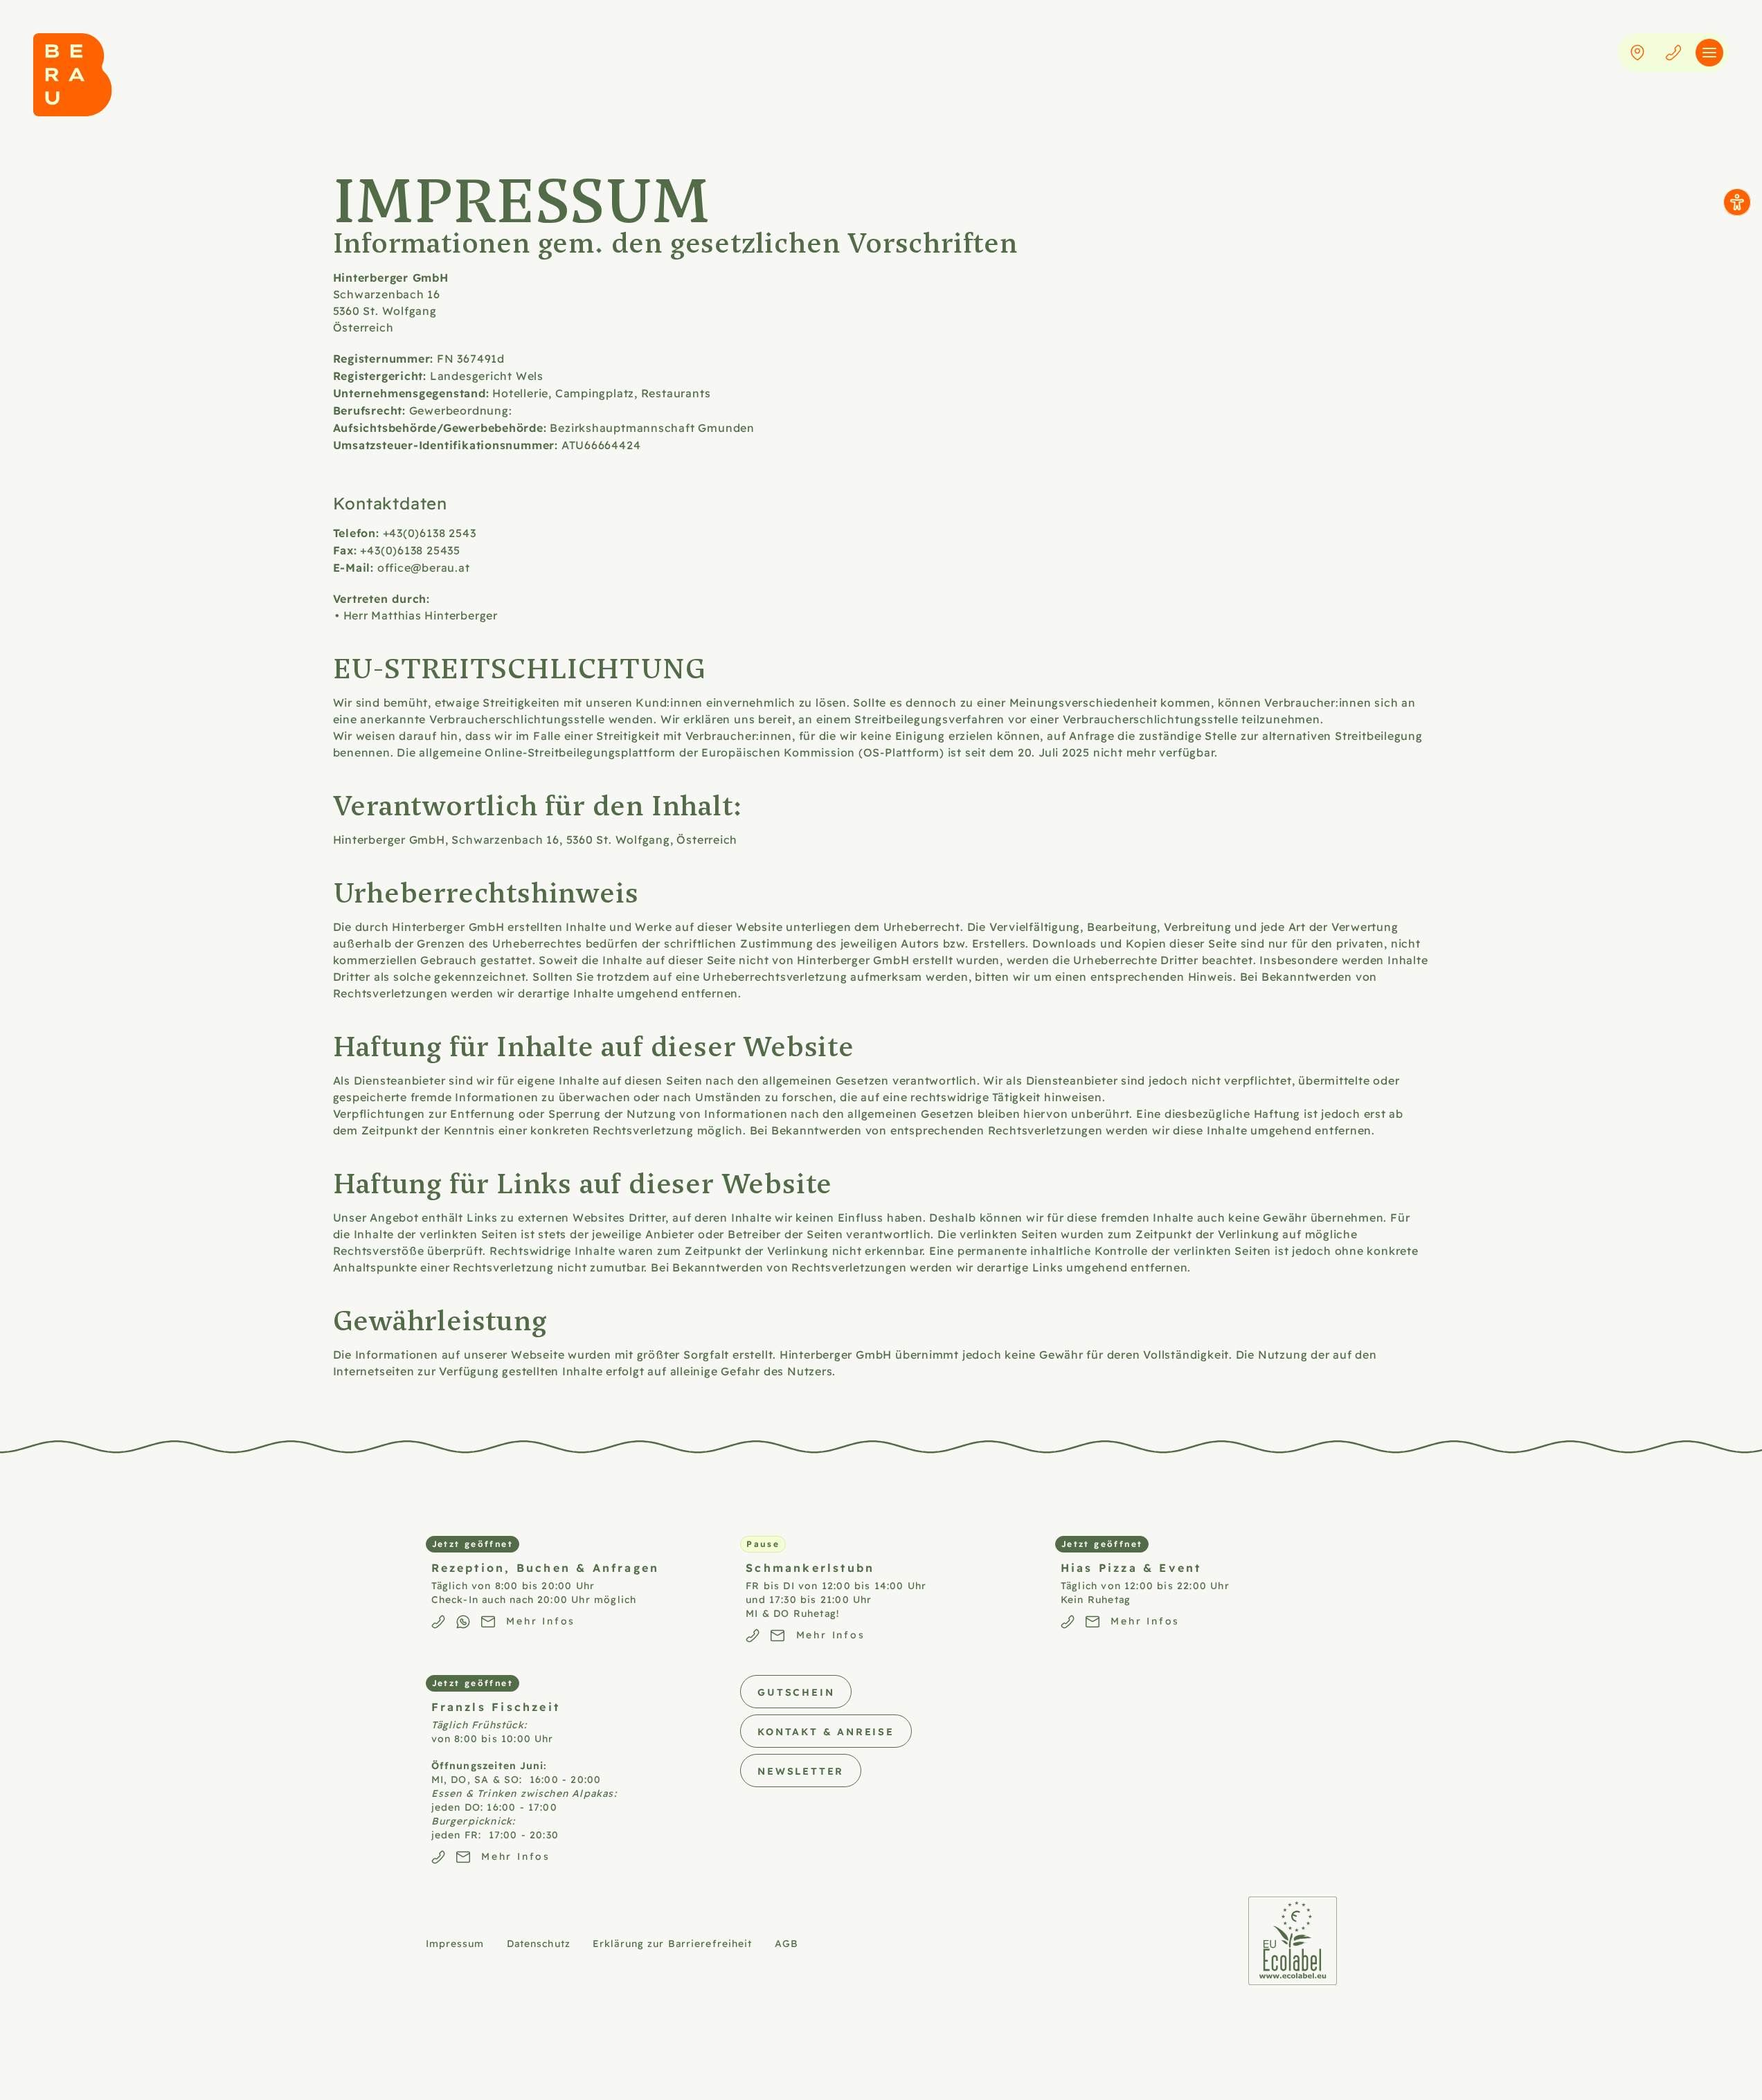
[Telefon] (1673, 53)
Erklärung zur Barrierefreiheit (673, 1943)
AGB (786, 1943)
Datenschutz (539, 1943)
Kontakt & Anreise (826, 1731)
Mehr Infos (541, 1620)
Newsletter (801, 1771)
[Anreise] (1637, 53)
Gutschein (796, 1692)
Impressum (455, 1943)
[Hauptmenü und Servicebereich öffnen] (1709, 53)
